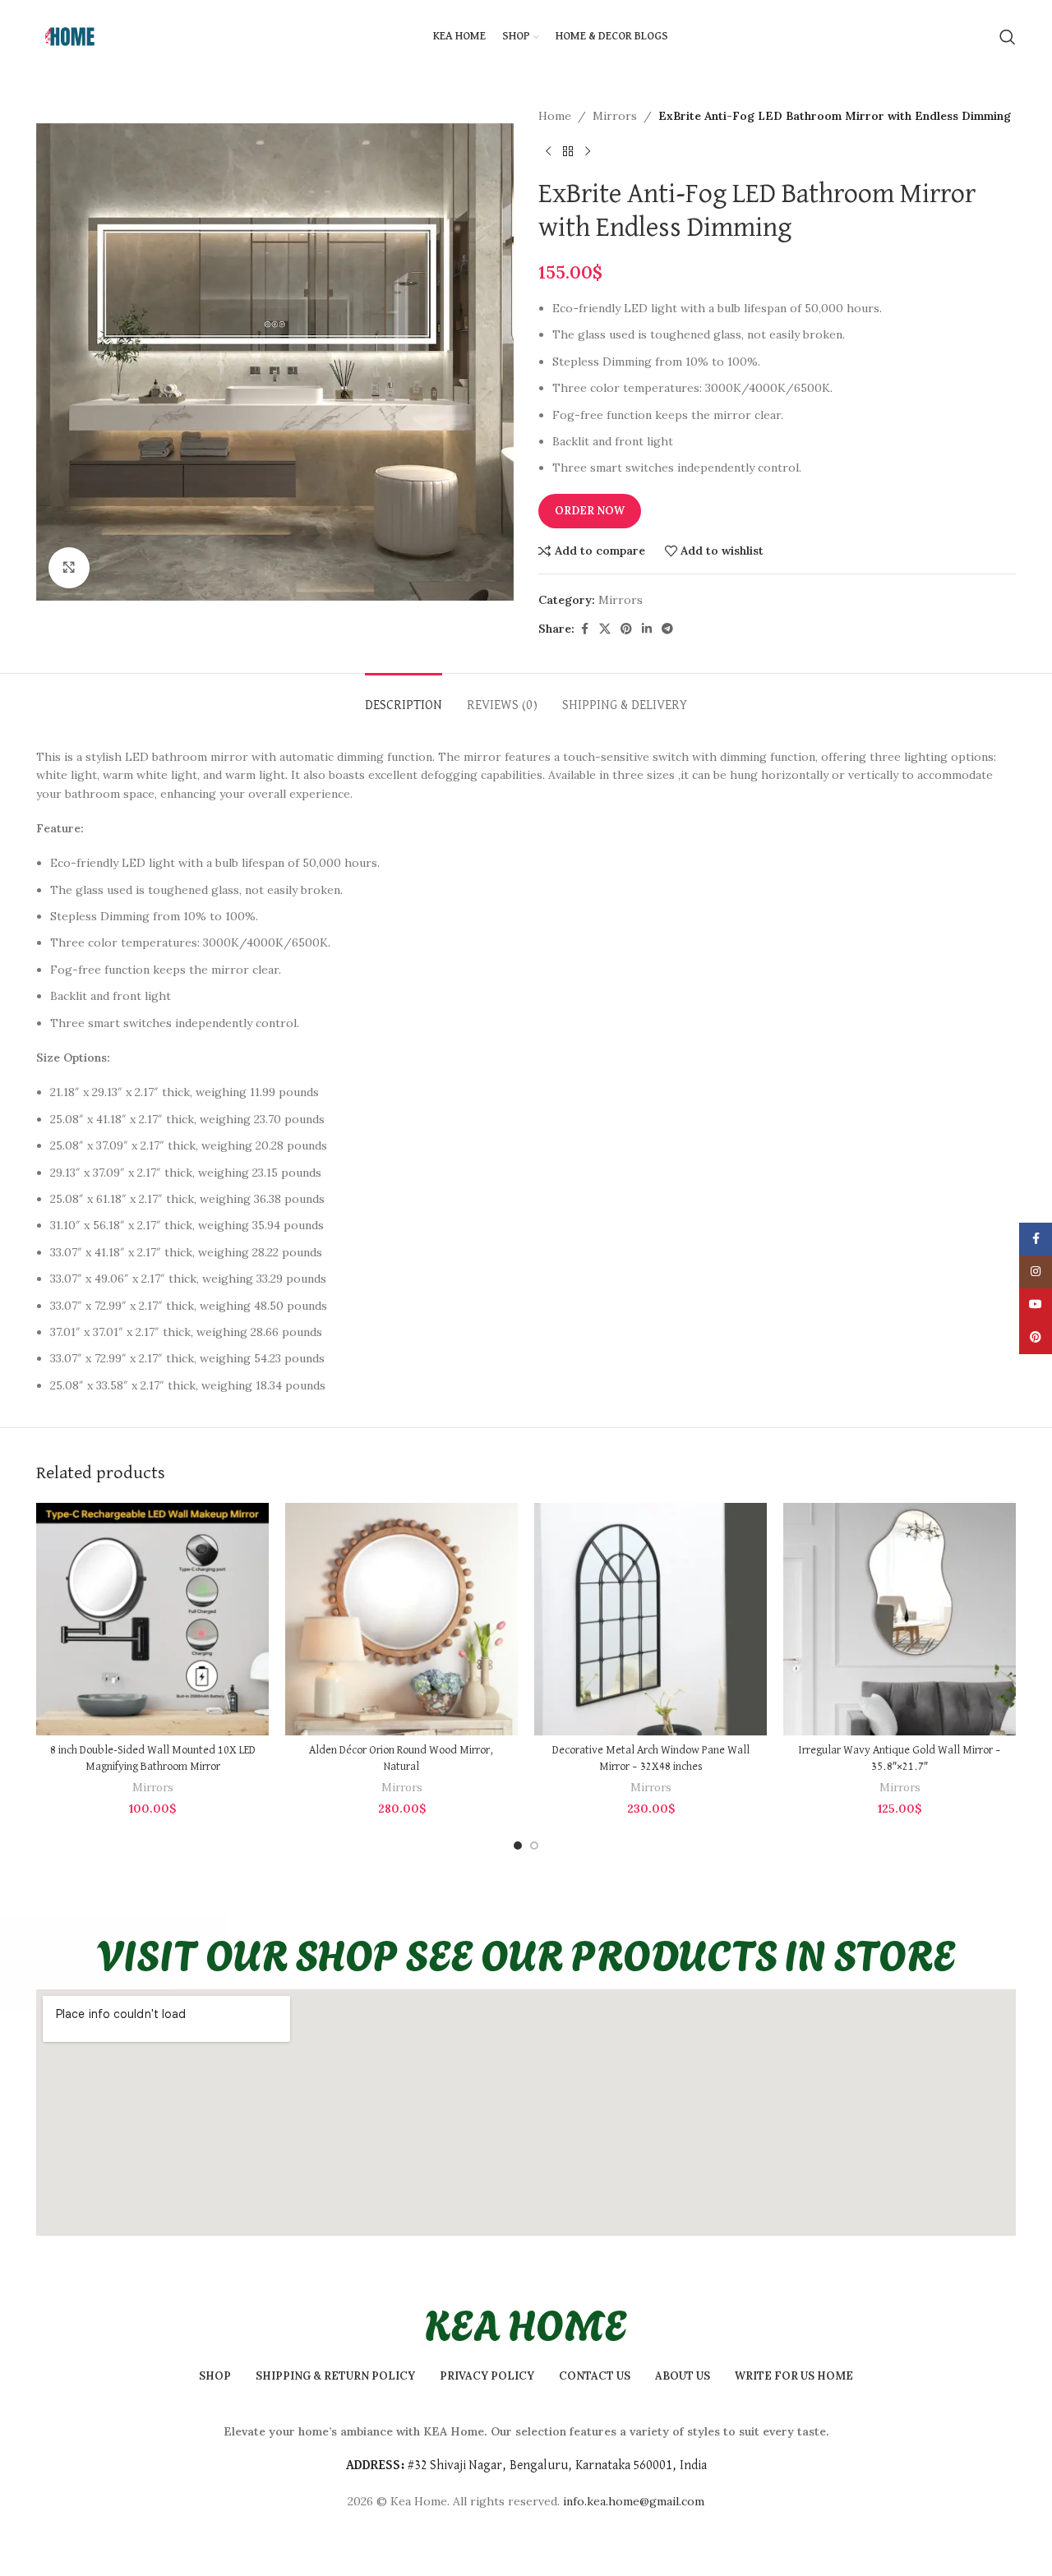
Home (555, 116)
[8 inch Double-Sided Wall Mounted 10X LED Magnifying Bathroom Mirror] (152, 1619)
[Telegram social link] (667, 629)
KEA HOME (526, 2322)
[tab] (404, 698)
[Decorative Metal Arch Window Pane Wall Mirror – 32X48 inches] (651, 1619)
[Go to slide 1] (518, 1846)
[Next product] (588, 151)
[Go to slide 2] (534, 1846)
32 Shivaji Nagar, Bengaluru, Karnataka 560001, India (561, 2466)
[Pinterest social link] (626, 629)
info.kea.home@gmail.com (634, 2501)
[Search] (1008, 37)
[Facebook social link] (584, 629)
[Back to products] (568, 151)
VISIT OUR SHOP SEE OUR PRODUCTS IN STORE (526, 1952)
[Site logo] (69, 36)
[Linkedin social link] (647, 629)
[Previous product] (548, 151)
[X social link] (605, 629)
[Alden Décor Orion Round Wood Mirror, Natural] (401, 1619)
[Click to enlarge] (69, 568)
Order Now (590, 511)
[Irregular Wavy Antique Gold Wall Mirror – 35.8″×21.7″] (900, 1619)
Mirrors (615, 116)
